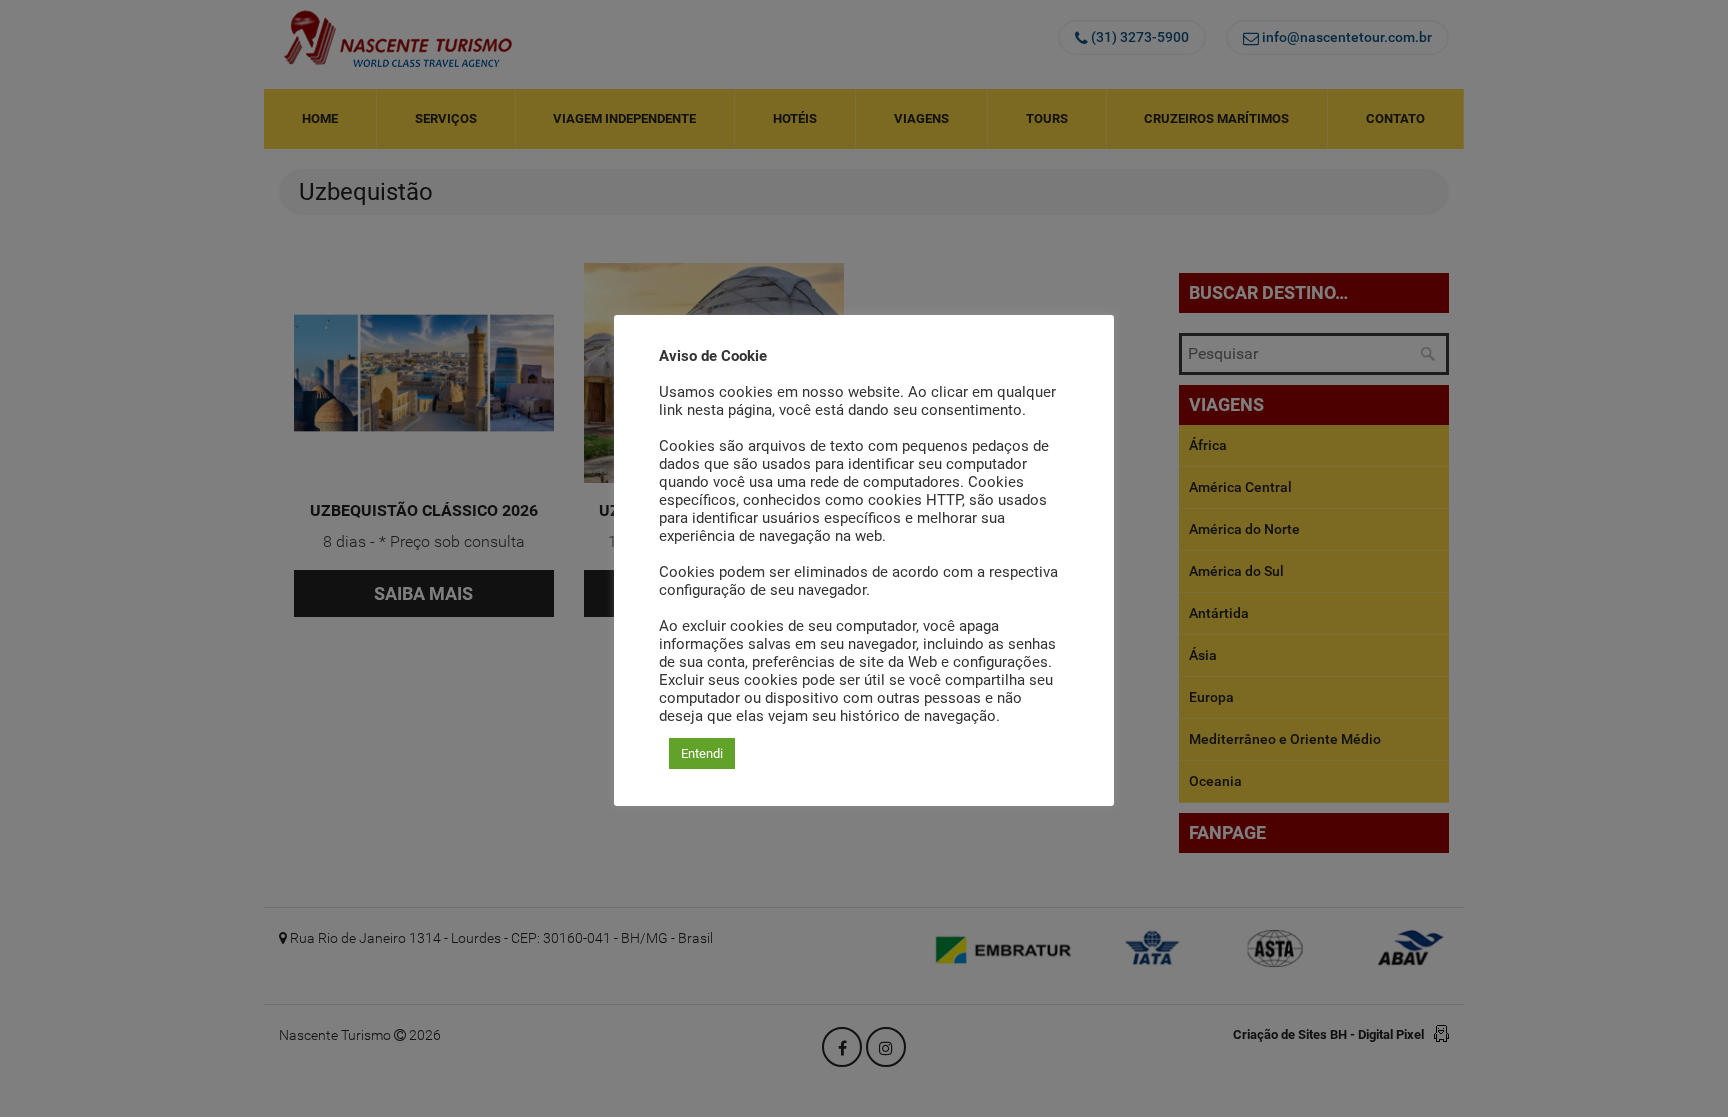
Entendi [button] (702, 753)
